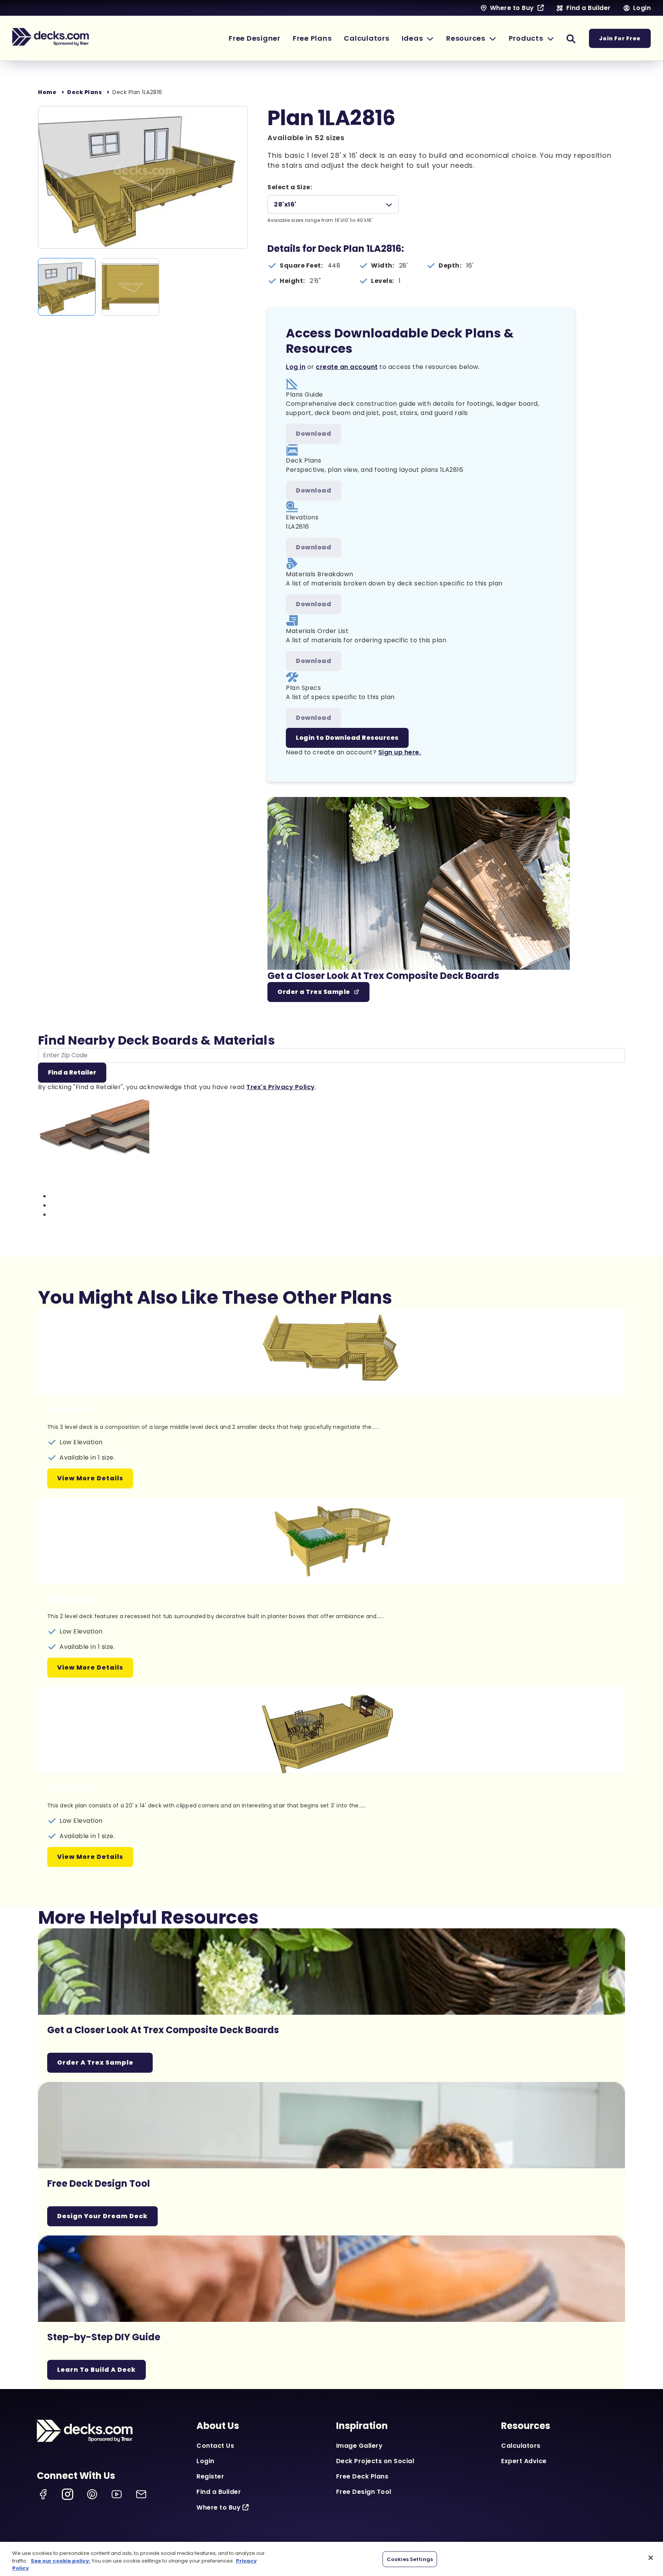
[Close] (651, 2558)
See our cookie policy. (61, 2561)
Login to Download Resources (347, 738)
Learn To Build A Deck (96, 2370)
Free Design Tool (364, 2492)
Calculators (521, 2446)
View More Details (90, 1478)
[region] (331, 2559)
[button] (418, 38)
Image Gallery (360, 2446)
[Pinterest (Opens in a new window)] (92, 2494)
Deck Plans (84, 92)
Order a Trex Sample (314, 992)
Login (205, 2461)
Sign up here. (400, 752)
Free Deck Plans (362, 2476)
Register (210, 2476)
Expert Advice (524, 2461)
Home (47, 92)
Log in (296, 367)
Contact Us (215, 2446)
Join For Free (620, 38)
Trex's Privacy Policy (281, 1087)
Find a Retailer (72, 1072)
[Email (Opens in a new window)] (141, 2494)
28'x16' (285, 204)
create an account (347, 367)
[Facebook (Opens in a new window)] (43, 2494)
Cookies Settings (410, 2559)
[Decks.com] (51, 37)
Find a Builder (219, 2492)
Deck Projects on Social (375, 2461)
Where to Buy (219, 2507)
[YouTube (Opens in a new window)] (117, 2494)
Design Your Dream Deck (102, 2216)
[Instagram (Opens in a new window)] (68, 2494)
